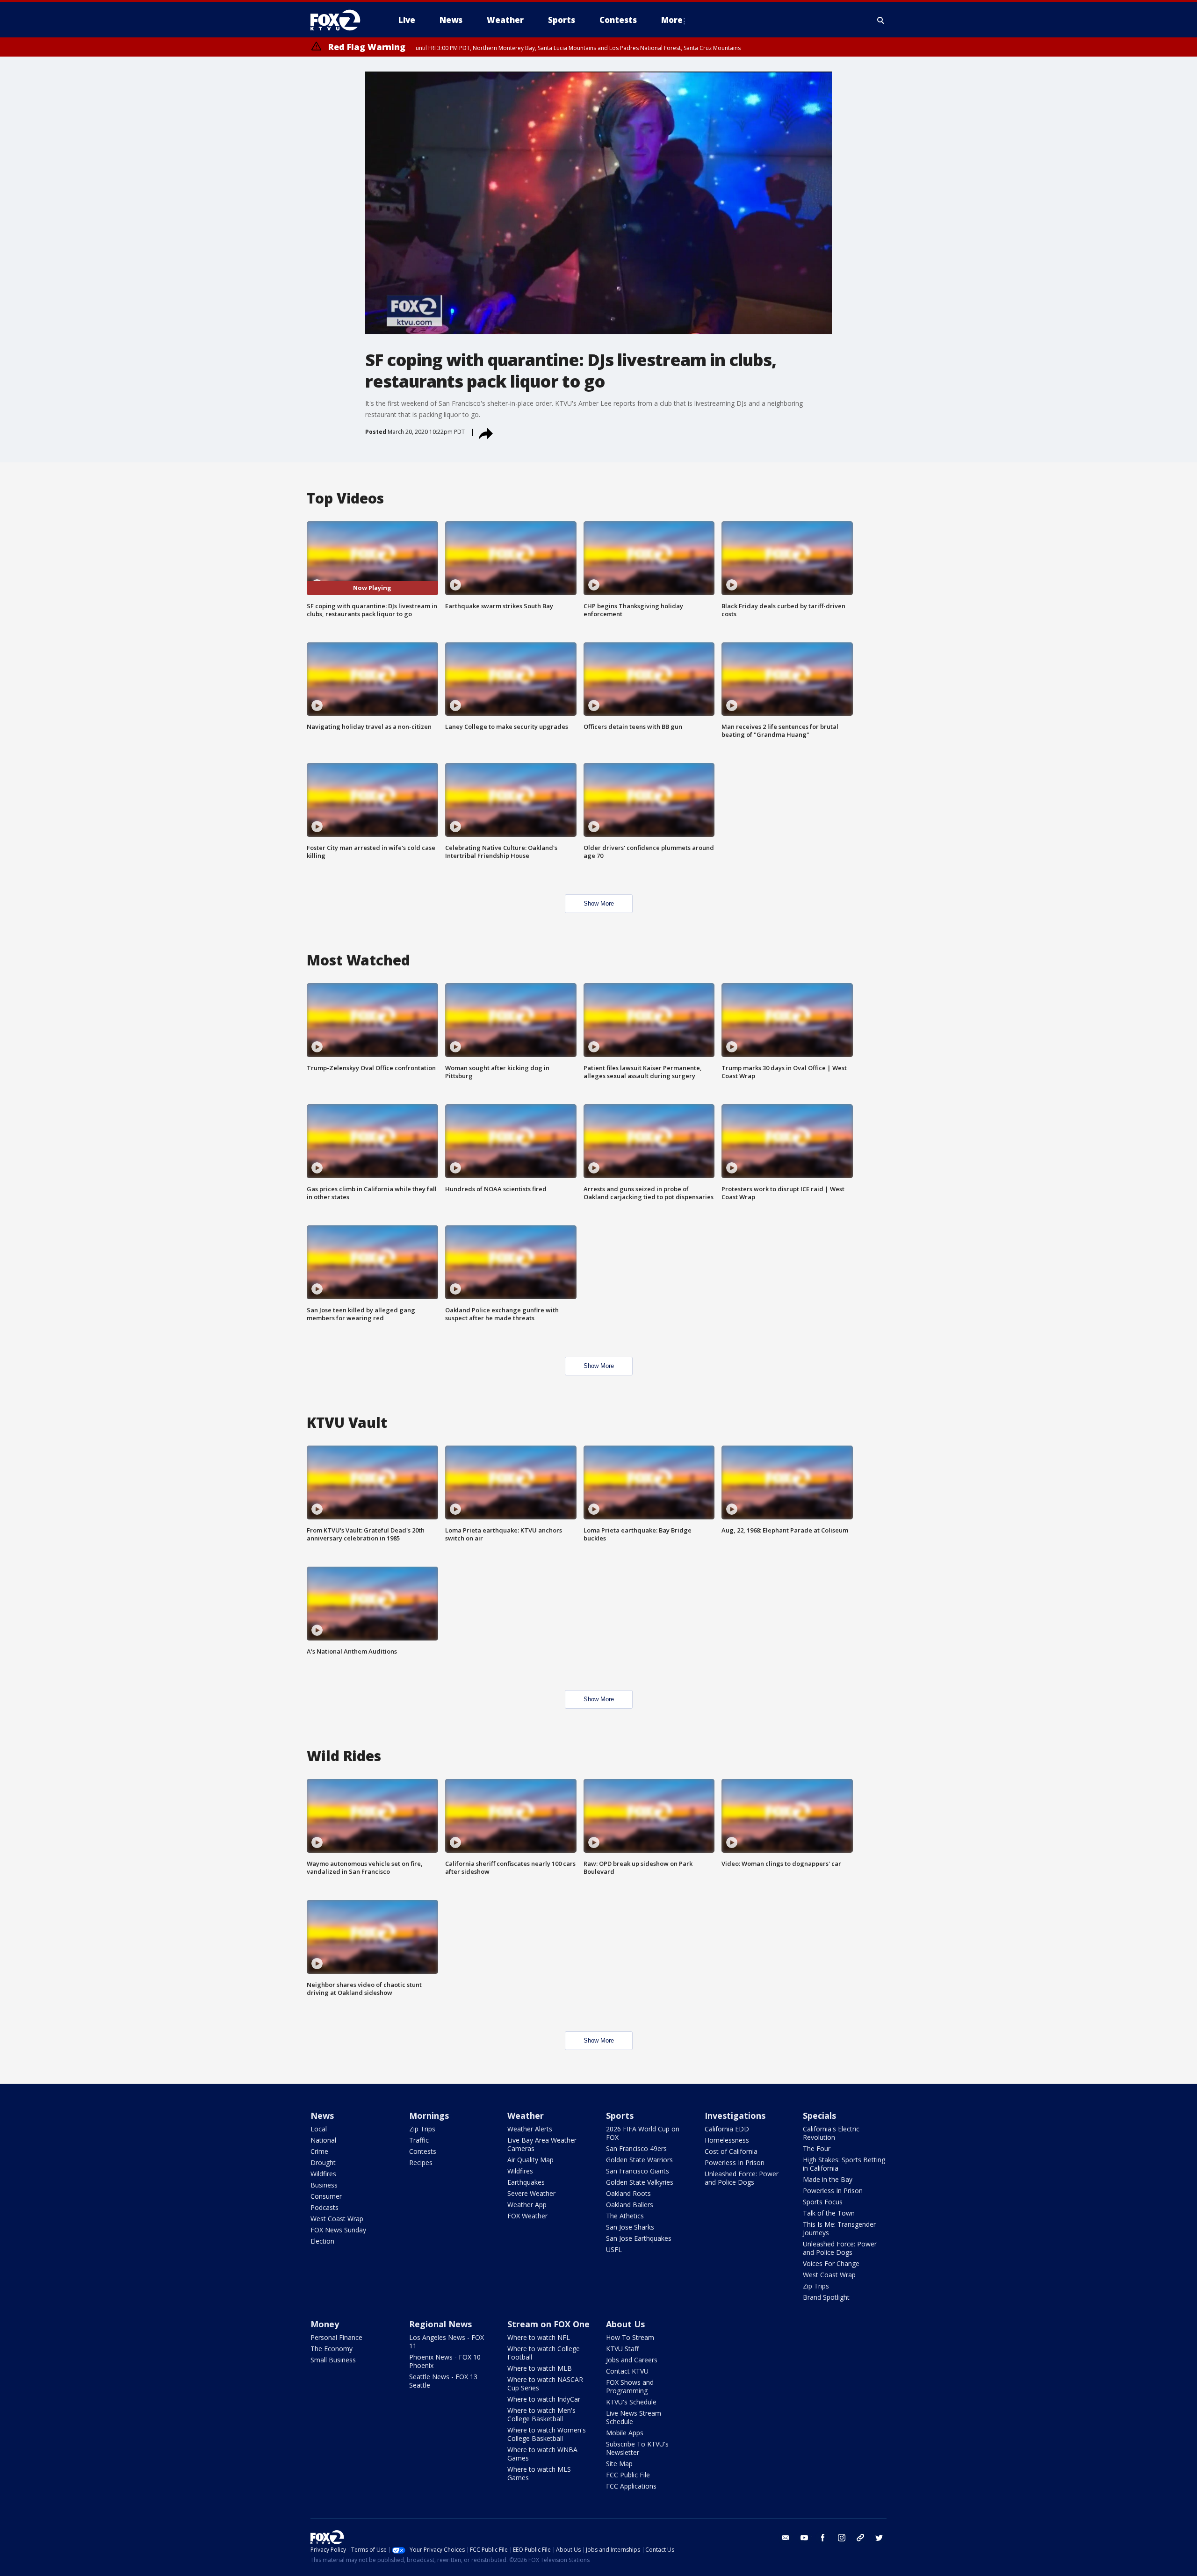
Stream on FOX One (548, 2324)
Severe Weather (531, 2193)
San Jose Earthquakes (639, 2238)
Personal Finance (336, 2337)
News (322, 2115)
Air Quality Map (530, 2160)
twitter (879, 2538)
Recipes (421, 2162)
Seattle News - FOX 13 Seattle (443, 2381)
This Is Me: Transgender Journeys (839, 2228)
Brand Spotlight (826, 2297)
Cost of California (731, 2151)
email (786, 2538)
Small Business (333, 2360)
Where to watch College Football (544, 2353)
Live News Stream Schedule (634, 2417)
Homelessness (727, 2140)
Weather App (527, 2205)
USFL (614, 2249)
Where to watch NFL (539, 2337)
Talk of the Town (829, 2213)
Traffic (419, 2140)
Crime (319, 2151)
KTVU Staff (622, 2349)
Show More (599, 903)
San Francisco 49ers (636, 2148)
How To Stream (630, 2337)
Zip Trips (422, 2129)
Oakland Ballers (630, 2205)
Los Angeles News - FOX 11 (447, 2342)
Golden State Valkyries (640, 2182)
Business (324, 2185)
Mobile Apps (625, 2433)
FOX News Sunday (338, 2230)
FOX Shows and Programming (630, 2386)
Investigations (735, 2115)
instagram (842, 2538)
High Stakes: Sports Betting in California (844, 2164)
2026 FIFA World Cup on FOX (643, 2133)
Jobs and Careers (632, 2360)
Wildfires (323, 2174)
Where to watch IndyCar (544, 2399)
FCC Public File (628, 2475)
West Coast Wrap (337, 2219)
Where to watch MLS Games (539, 2473)
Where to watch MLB (540, 2368)
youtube (804, 2538)
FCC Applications (631, 2486)
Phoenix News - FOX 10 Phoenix (445, 2361)
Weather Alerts (530, 2129)
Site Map (619, 2464)
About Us (625, 2324)
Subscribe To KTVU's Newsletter (637, 2448)
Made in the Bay (828, 2179)
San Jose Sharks (630, 2227)
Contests (423, 2151)
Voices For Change (831, 2263)
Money (325, 2324)
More (672, 20)
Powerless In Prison (735, 2162)
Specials (819, 2115)
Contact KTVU (627, 2371)
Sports (620, 2115)
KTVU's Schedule (631, 2402)
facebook (823, 2538)
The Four (817, 2148)
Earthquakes (526, 2182)
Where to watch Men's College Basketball (541, 2414)
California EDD (727, 2129)
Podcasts (324, 2207)
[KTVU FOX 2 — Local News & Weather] (341, 20)
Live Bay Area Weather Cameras (542, 2144)
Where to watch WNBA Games (542, 2454)
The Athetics (625, 2216)
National (323, 2140)
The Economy (332, 2349)
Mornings (429, 2115)
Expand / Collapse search (881, 20)
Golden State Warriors (639, 2160)
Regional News (440, 2324)
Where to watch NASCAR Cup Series (545, 2384)
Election (322, 2241)
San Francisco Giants (638, 2171)
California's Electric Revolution (831, 2133)
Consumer (326, 2196)
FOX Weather (527, 2216)
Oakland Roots (628, 2193)
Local (319, 2129)
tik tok (860, 2538)
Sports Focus (823, 2202)
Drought (323, 2162)
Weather (526, 2115)
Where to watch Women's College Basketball (547, 2434)
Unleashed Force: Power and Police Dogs (742, 2178)
